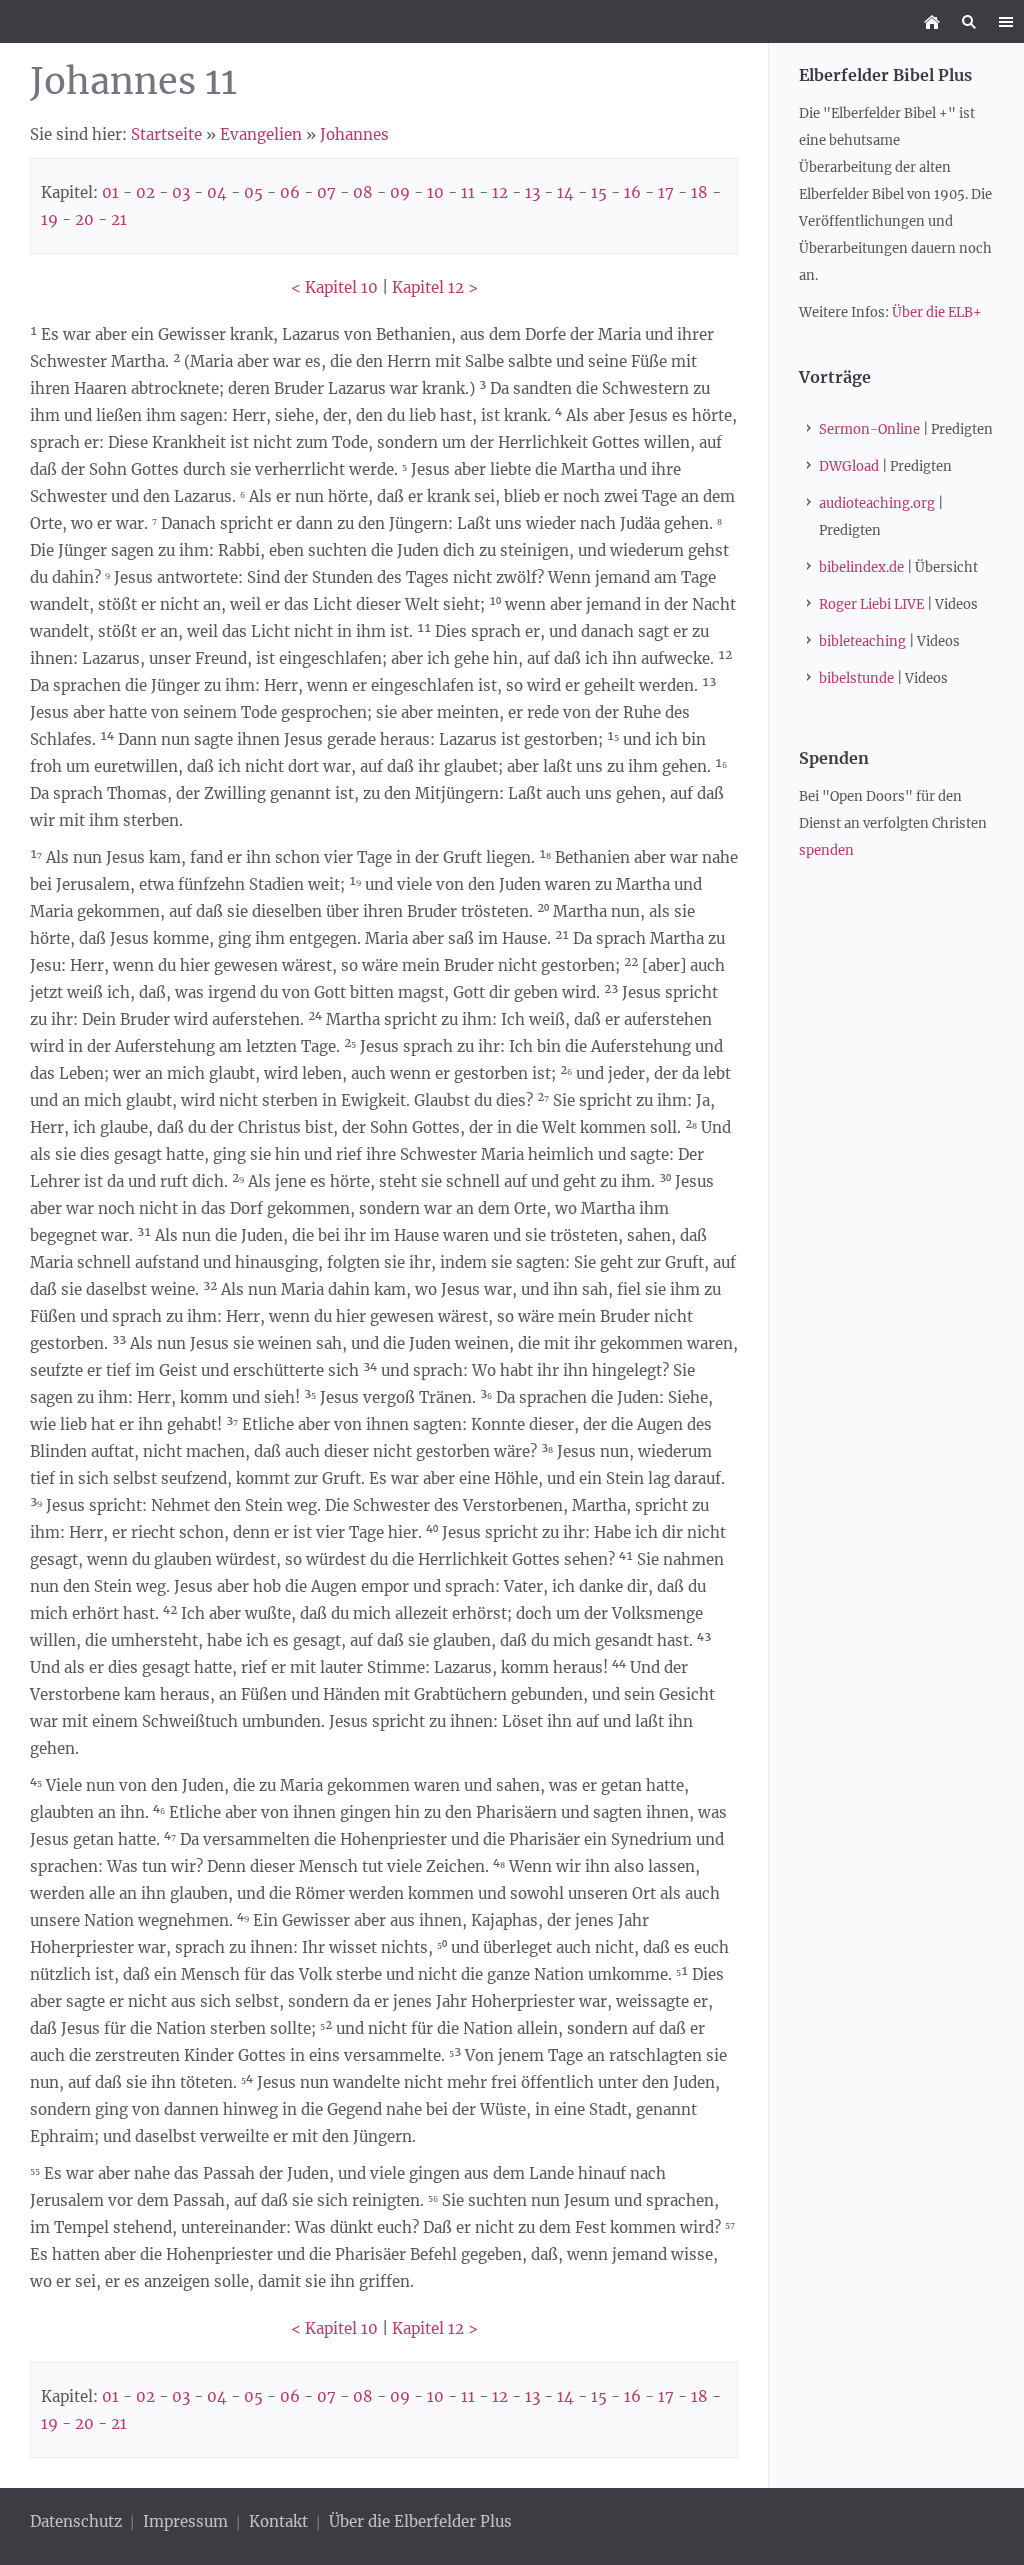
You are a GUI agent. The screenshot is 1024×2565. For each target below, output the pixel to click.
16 (632, 192)
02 (145, 192)
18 (699, 192)
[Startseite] (931, 21)
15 (599, 192)
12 (500, 192)
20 (84, 219)
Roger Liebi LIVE (871, 604)
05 (253, 192)
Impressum (185, 2521)
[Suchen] (968, 21)
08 (363, 192)
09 (400, 192)
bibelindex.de (861, 567)
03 (181, 192)
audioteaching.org (877, 503)
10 (435, 192)
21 (119, 219)
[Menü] (1005, 21)
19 (49, 219)
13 (532, 192)
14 (565, 192)
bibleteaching (862, 641)
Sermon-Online (869, 429)
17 (666, 192)
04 (217, 192)
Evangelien (261, 134)
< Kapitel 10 (334, 287)
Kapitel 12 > (435, 287)
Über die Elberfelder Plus (420, 2521)
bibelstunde (856, 678)
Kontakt (278, 2521)
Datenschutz (78, 2521)
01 (110, 192)
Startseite (166, 134)
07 (326, 192)
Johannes (354, 134)
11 (468, 192)
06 (290, 192)
